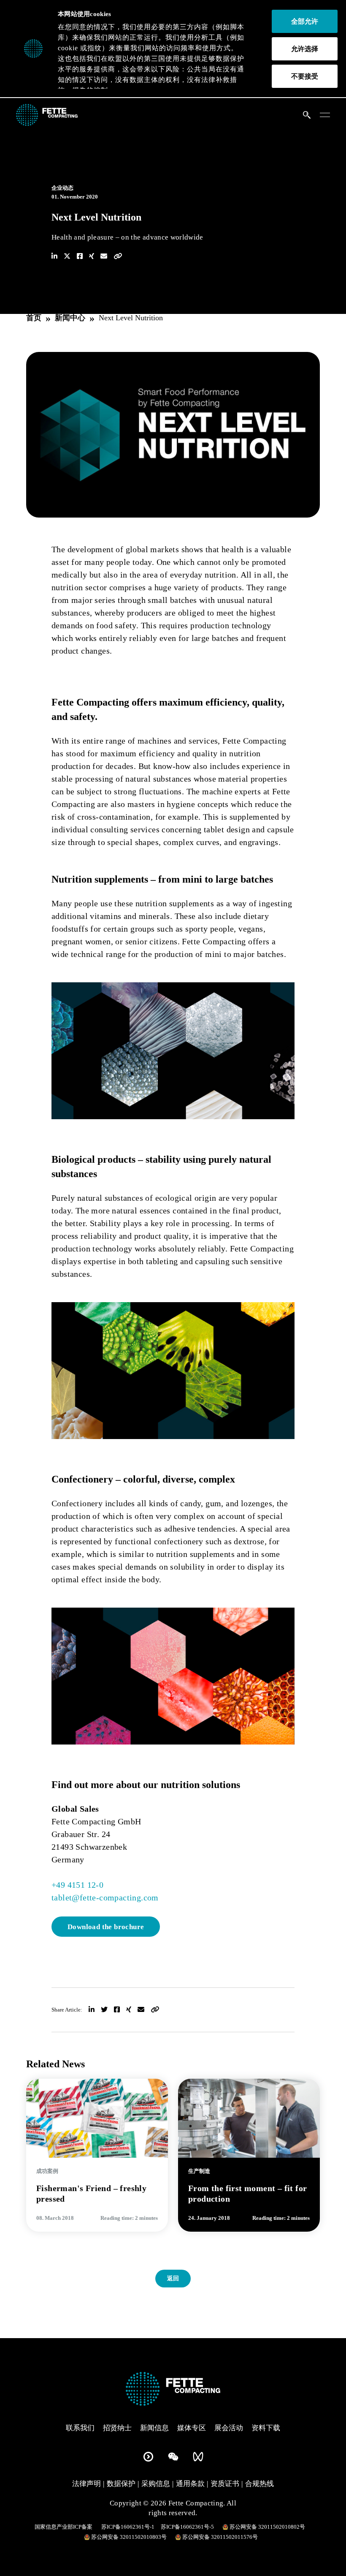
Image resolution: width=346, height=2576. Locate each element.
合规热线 (259, 2484)
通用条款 (190, 2484)
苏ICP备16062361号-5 (187, 2527)
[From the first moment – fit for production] (249, 2117)
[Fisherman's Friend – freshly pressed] (97, 2117)
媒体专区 (192, 2428)
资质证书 (225, 2484)
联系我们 (80, 2428)
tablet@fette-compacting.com (105, 1897)
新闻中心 (70, 318)
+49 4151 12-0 (77, 1885)
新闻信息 (154, 2428)
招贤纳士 (117, 2428)
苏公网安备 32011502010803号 (129, 2537)
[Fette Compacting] (47, 114)
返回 (173, 2278)
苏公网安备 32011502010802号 (267, 2527)
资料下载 (266, 2428)
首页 (34, 318)
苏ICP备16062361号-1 (128, 2527)
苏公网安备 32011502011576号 (220, 2537)
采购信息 (156, 2484)
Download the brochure (106, 1927)
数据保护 (121, 2484)
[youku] (148, 2455)
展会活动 (229, 2428)
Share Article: (67, 2010)
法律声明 (86, 2484)
